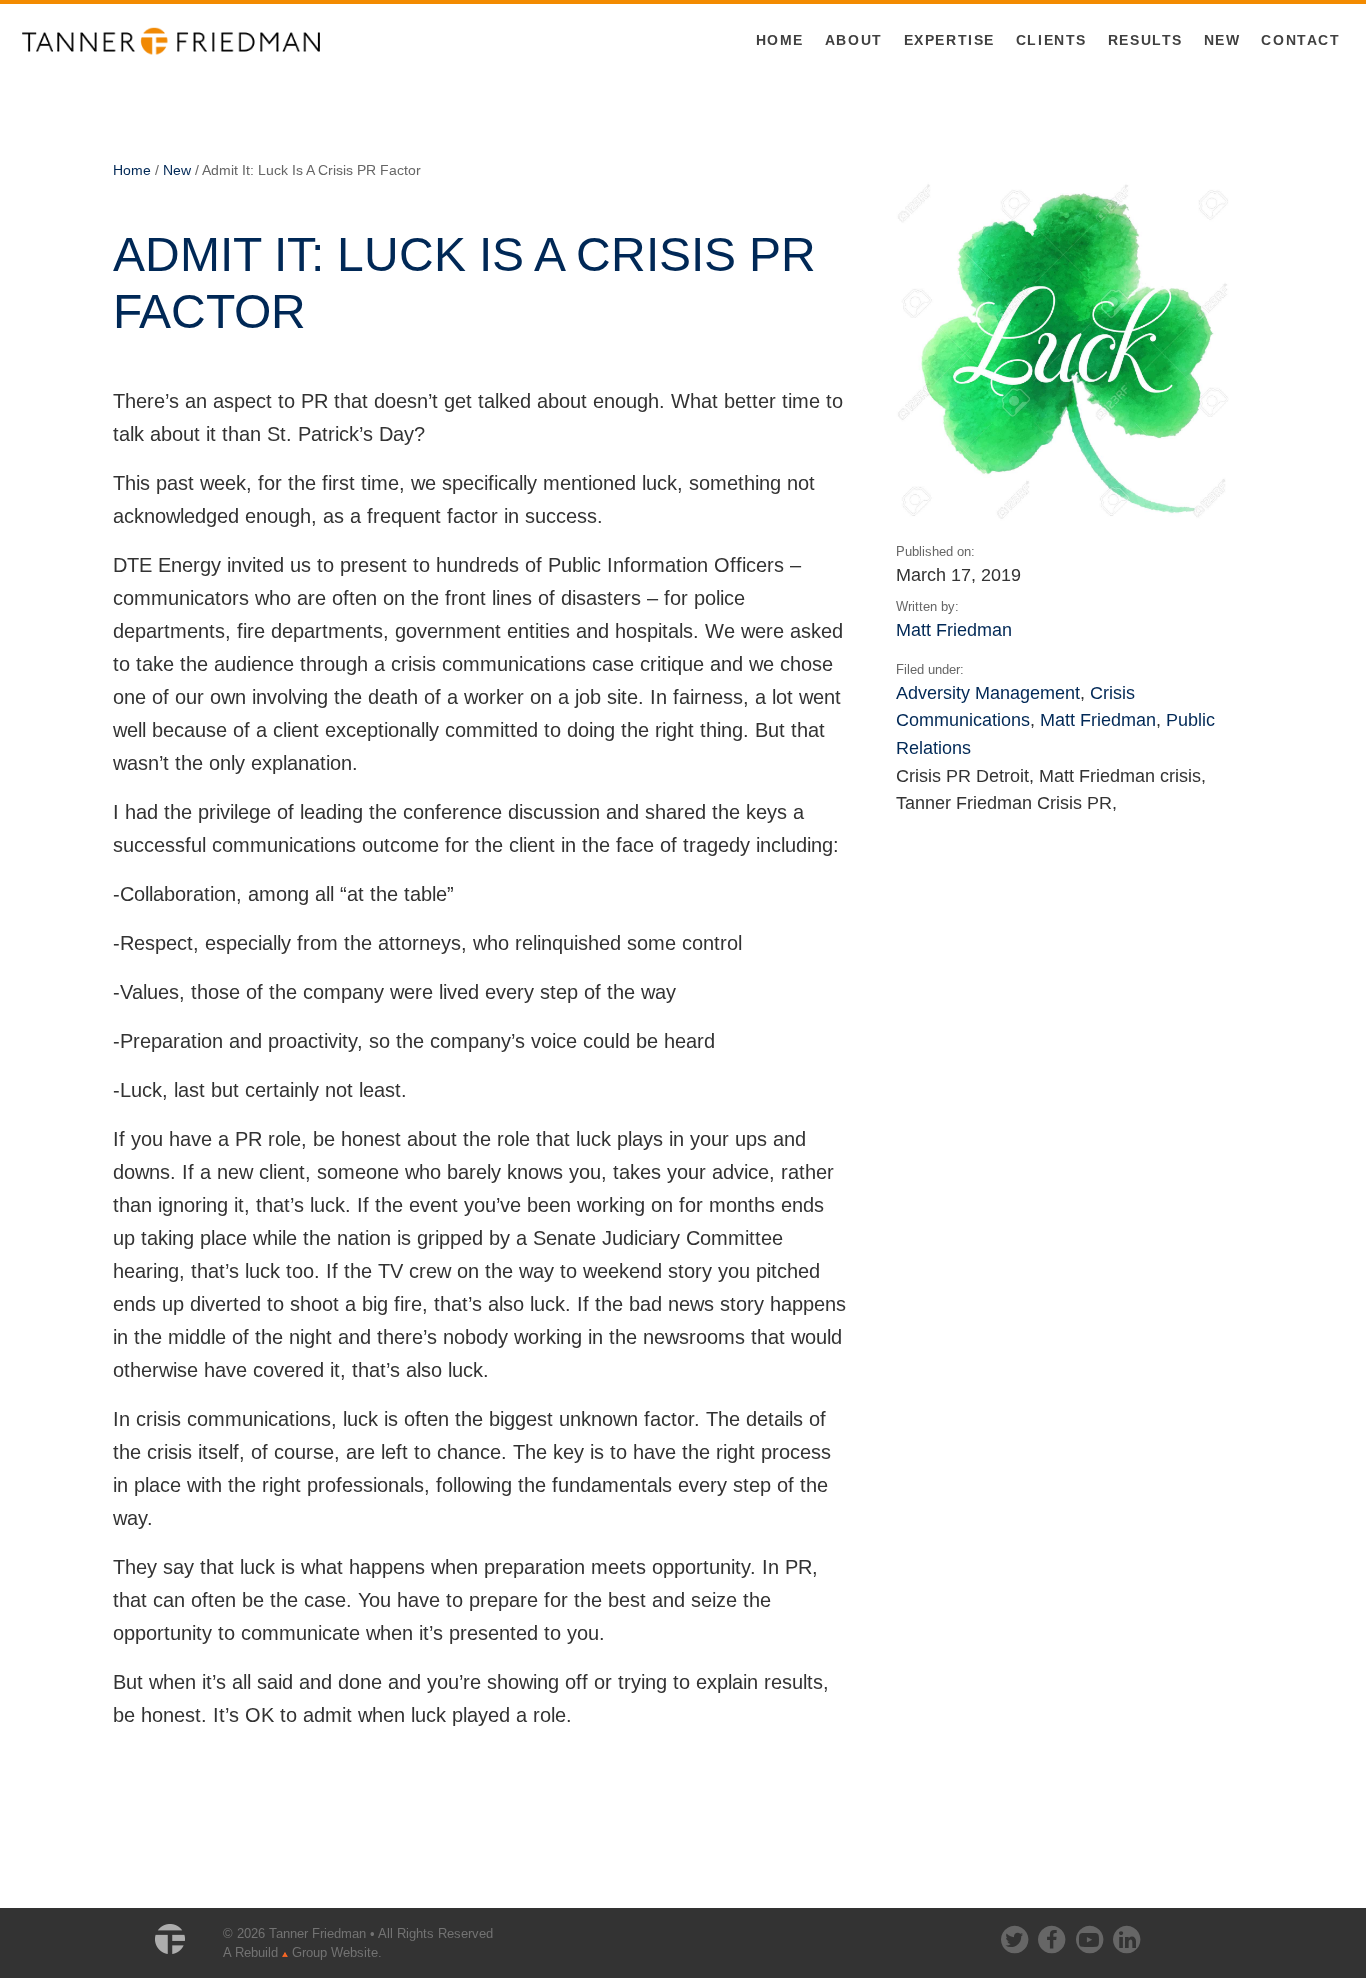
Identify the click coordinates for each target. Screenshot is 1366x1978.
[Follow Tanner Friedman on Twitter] (1016, 1935)
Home (780, 40)
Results (1145, 40)
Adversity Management (988, 692)
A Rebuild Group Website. (302, 1952)
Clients (1051, 40)
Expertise (949, 40)
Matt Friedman (954, 629)
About (854, 40)
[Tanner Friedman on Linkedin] (1126, 1935)
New (1222, 40)
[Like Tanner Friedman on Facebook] (1053, 1935)
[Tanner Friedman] (171, 40)
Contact (1300, 40)
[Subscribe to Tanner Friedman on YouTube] (1091, 1935)
